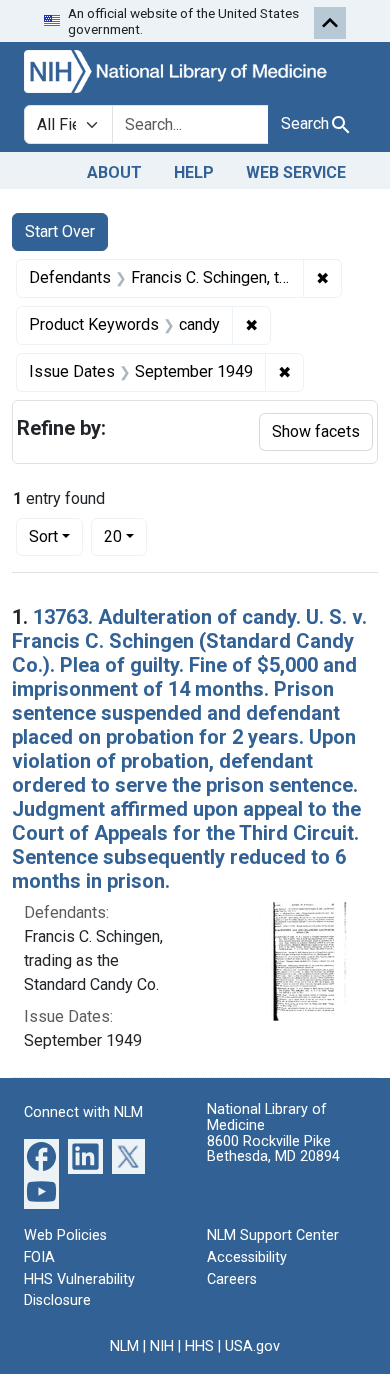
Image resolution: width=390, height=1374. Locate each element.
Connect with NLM (83, 1112)
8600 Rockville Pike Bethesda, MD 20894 (273, 1149)
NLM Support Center (273, 1235)
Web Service (296, 172)
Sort (43, 536)
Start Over (60, 231)
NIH (162, 1346)
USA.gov (252, 1346)
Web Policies (65, 1235)
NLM (124, 1346)
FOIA (39, 1257)
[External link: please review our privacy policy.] (41, 1155)
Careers (232, 1279)
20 (125, 536)
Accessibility (247, 1257)
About (114, 172)
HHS (199, 1346)
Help (194, 172)
